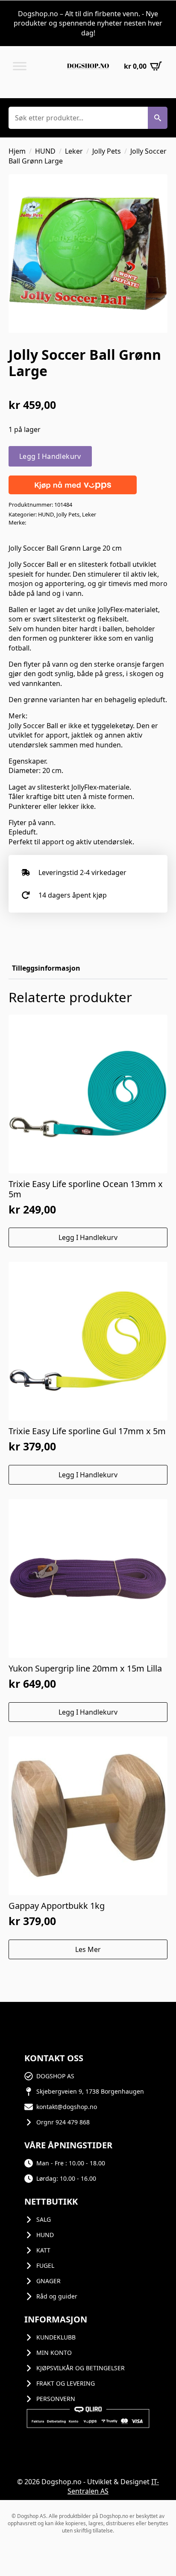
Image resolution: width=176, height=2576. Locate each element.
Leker (74, 151)
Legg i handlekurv (50, 456)
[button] (158, 118)
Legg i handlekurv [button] (88, 1237)
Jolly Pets (107, 151)
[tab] (46, 968)
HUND (45, 151)
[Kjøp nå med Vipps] (73, 484)
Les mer (88, 1949)
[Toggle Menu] (20, 66)
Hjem (17, 151)
